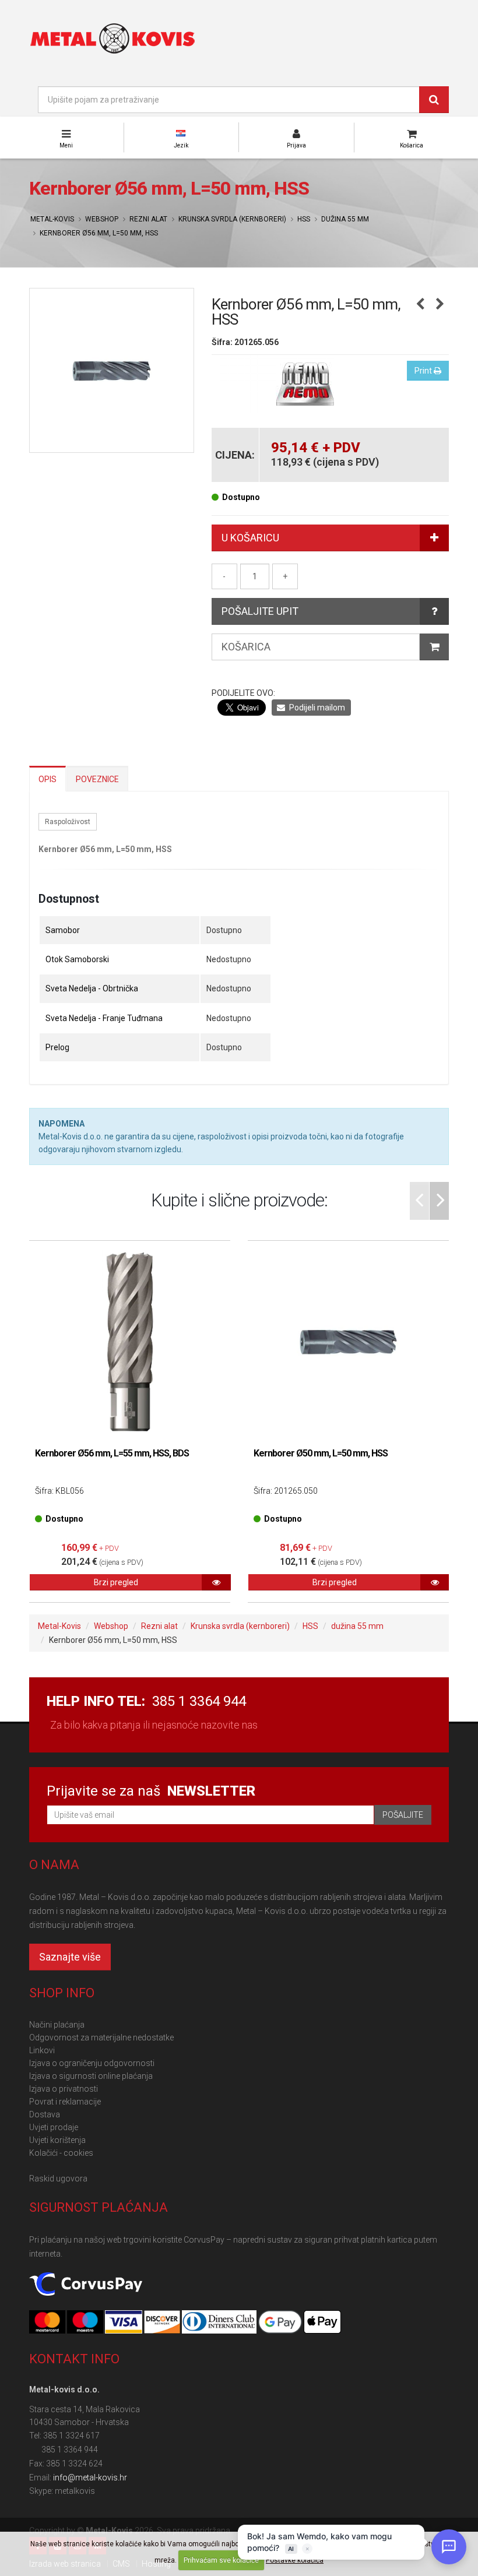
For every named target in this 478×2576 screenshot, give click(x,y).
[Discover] (163, 2322)
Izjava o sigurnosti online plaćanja (91, 2076)
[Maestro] (86, 2322)
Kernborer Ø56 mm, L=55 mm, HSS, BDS (112, 1453)
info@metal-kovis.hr (90, 2478)
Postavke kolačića (295, 2560)
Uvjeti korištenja (57, 2140)
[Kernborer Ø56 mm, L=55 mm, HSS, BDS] (130, 1341)
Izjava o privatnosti (64, 2089)
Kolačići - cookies (61, 2153)
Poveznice (97, 779)
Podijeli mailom (316, 708)
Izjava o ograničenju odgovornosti (92, 2063)
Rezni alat (148, 219)
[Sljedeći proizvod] (440, 305)
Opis (48, 779)
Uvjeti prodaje (54, 2127)
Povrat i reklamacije (65, 2102)
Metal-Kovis (52, 219)
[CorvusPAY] (86, 2285)
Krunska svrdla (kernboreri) (232, 219)
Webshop (102, 219)
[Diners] (220, 2322)
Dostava (45, 2114)
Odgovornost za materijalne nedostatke (101, 2037)
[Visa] (124, 2322)
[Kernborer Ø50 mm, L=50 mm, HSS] (348, 1341)
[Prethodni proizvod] (420, 305)
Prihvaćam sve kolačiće (221, 2560)
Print (424, 371)
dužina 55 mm (345, 219)
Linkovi (42, 2050)
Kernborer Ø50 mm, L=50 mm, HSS (321, 1453)
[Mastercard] (48, 2322)
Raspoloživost (68, 822)
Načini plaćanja (57, 2025)
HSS (304, 219)
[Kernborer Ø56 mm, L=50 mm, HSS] (112, 370)
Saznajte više (70, 1957)
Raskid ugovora (58, 2179)
